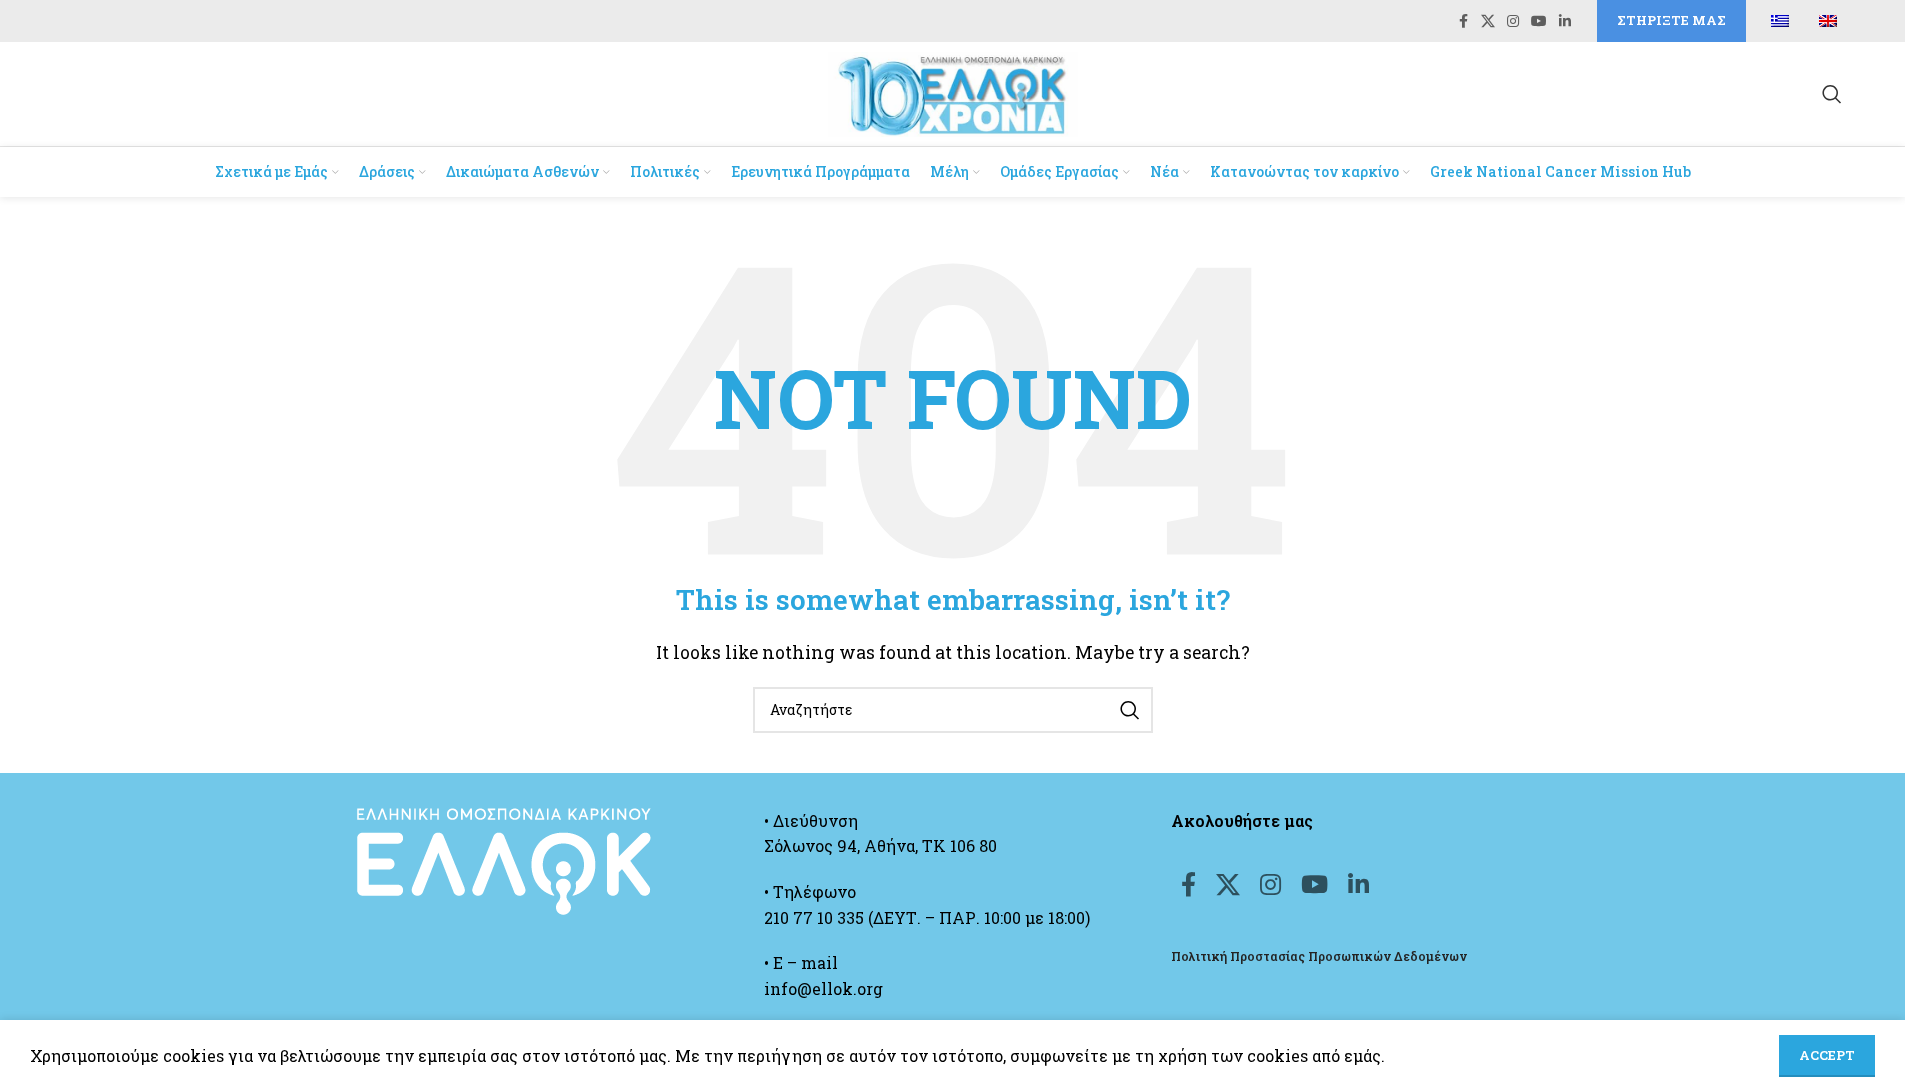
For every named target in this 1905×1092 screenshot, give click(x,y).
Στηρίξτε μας (1671, 20)
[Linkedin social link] (1565, 21)
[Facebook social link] (1463, 21)
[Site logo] (953, 91)
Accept (1827, 1055)
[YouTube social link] (1539, 21)
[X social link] (1488, 21)
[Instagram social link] (1513, 21)
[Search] (1832, 94)
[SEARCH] (1130, 710)
